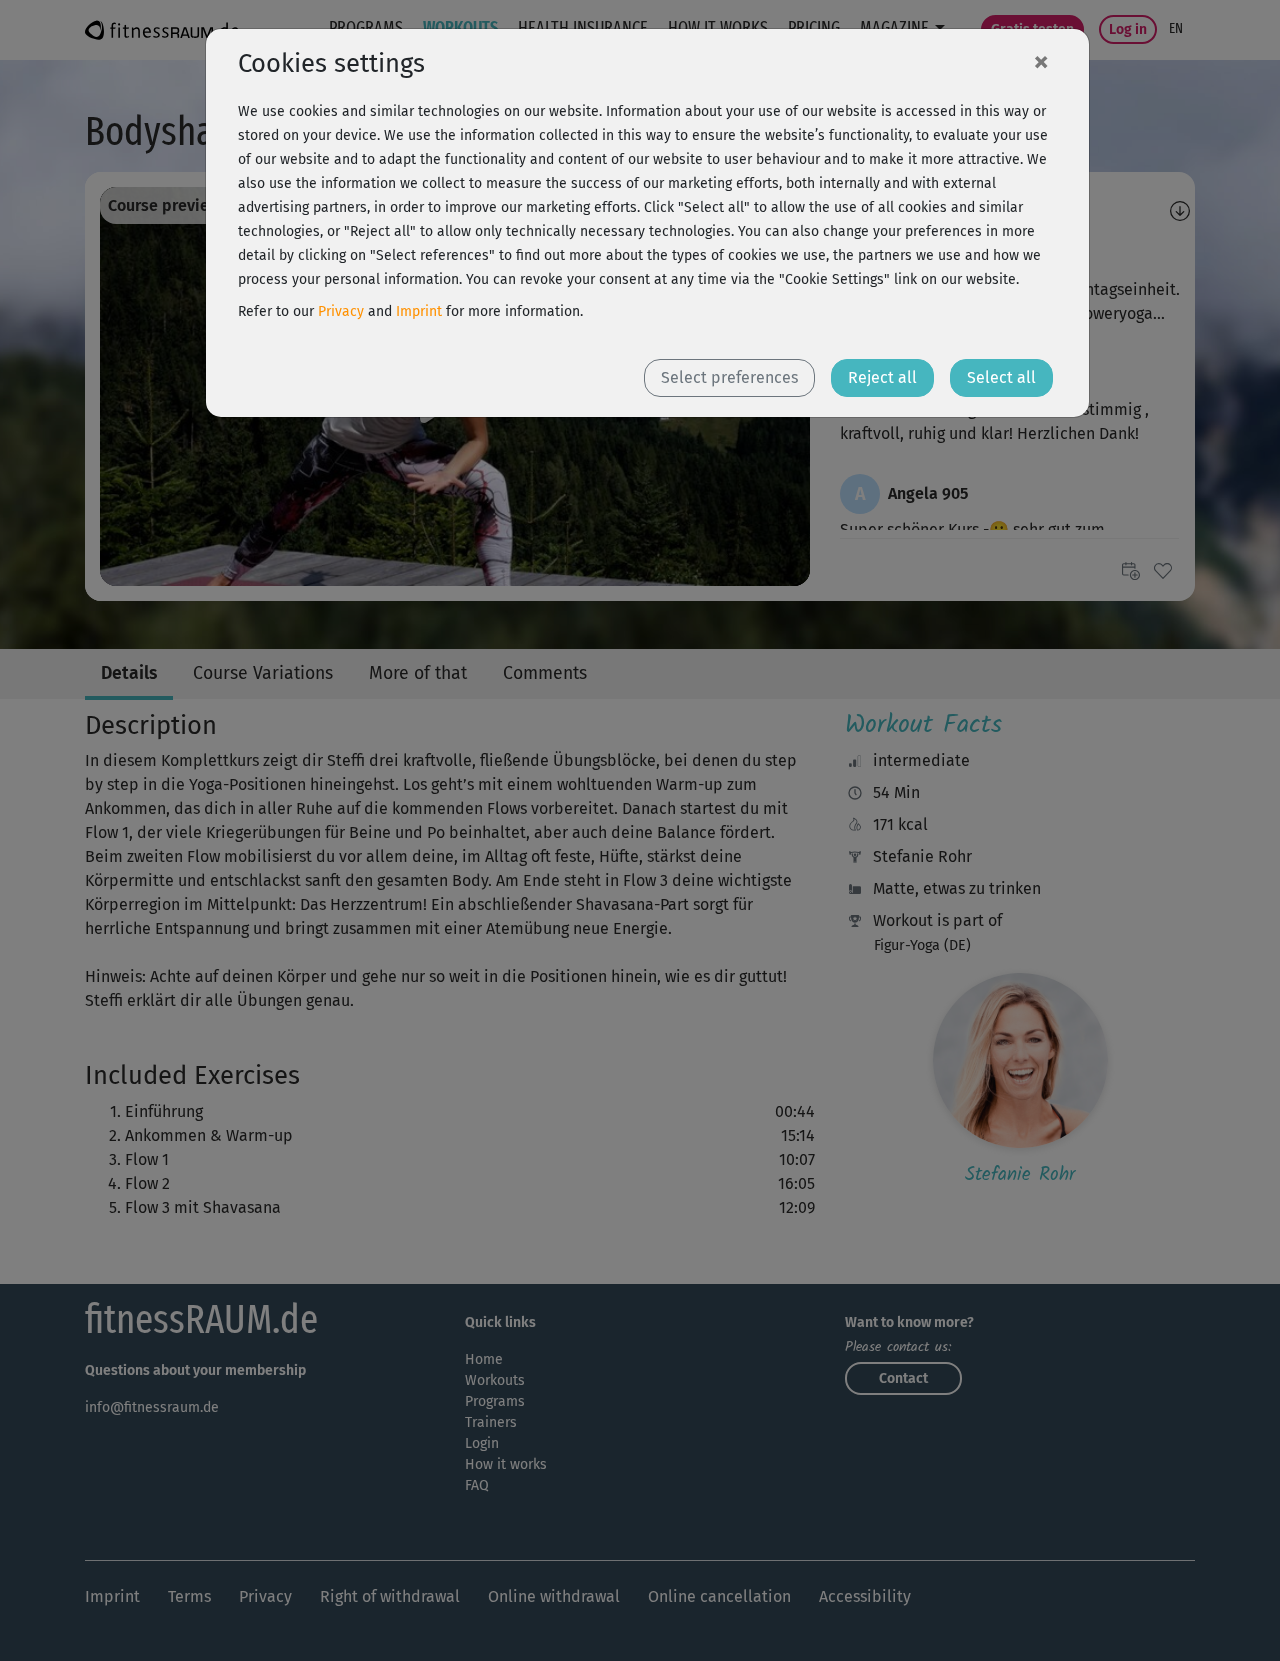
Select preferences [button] (729, 377)
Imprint (419, 311)
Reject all (882, 377)
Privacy (341, 311)
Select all (1001, 377)
